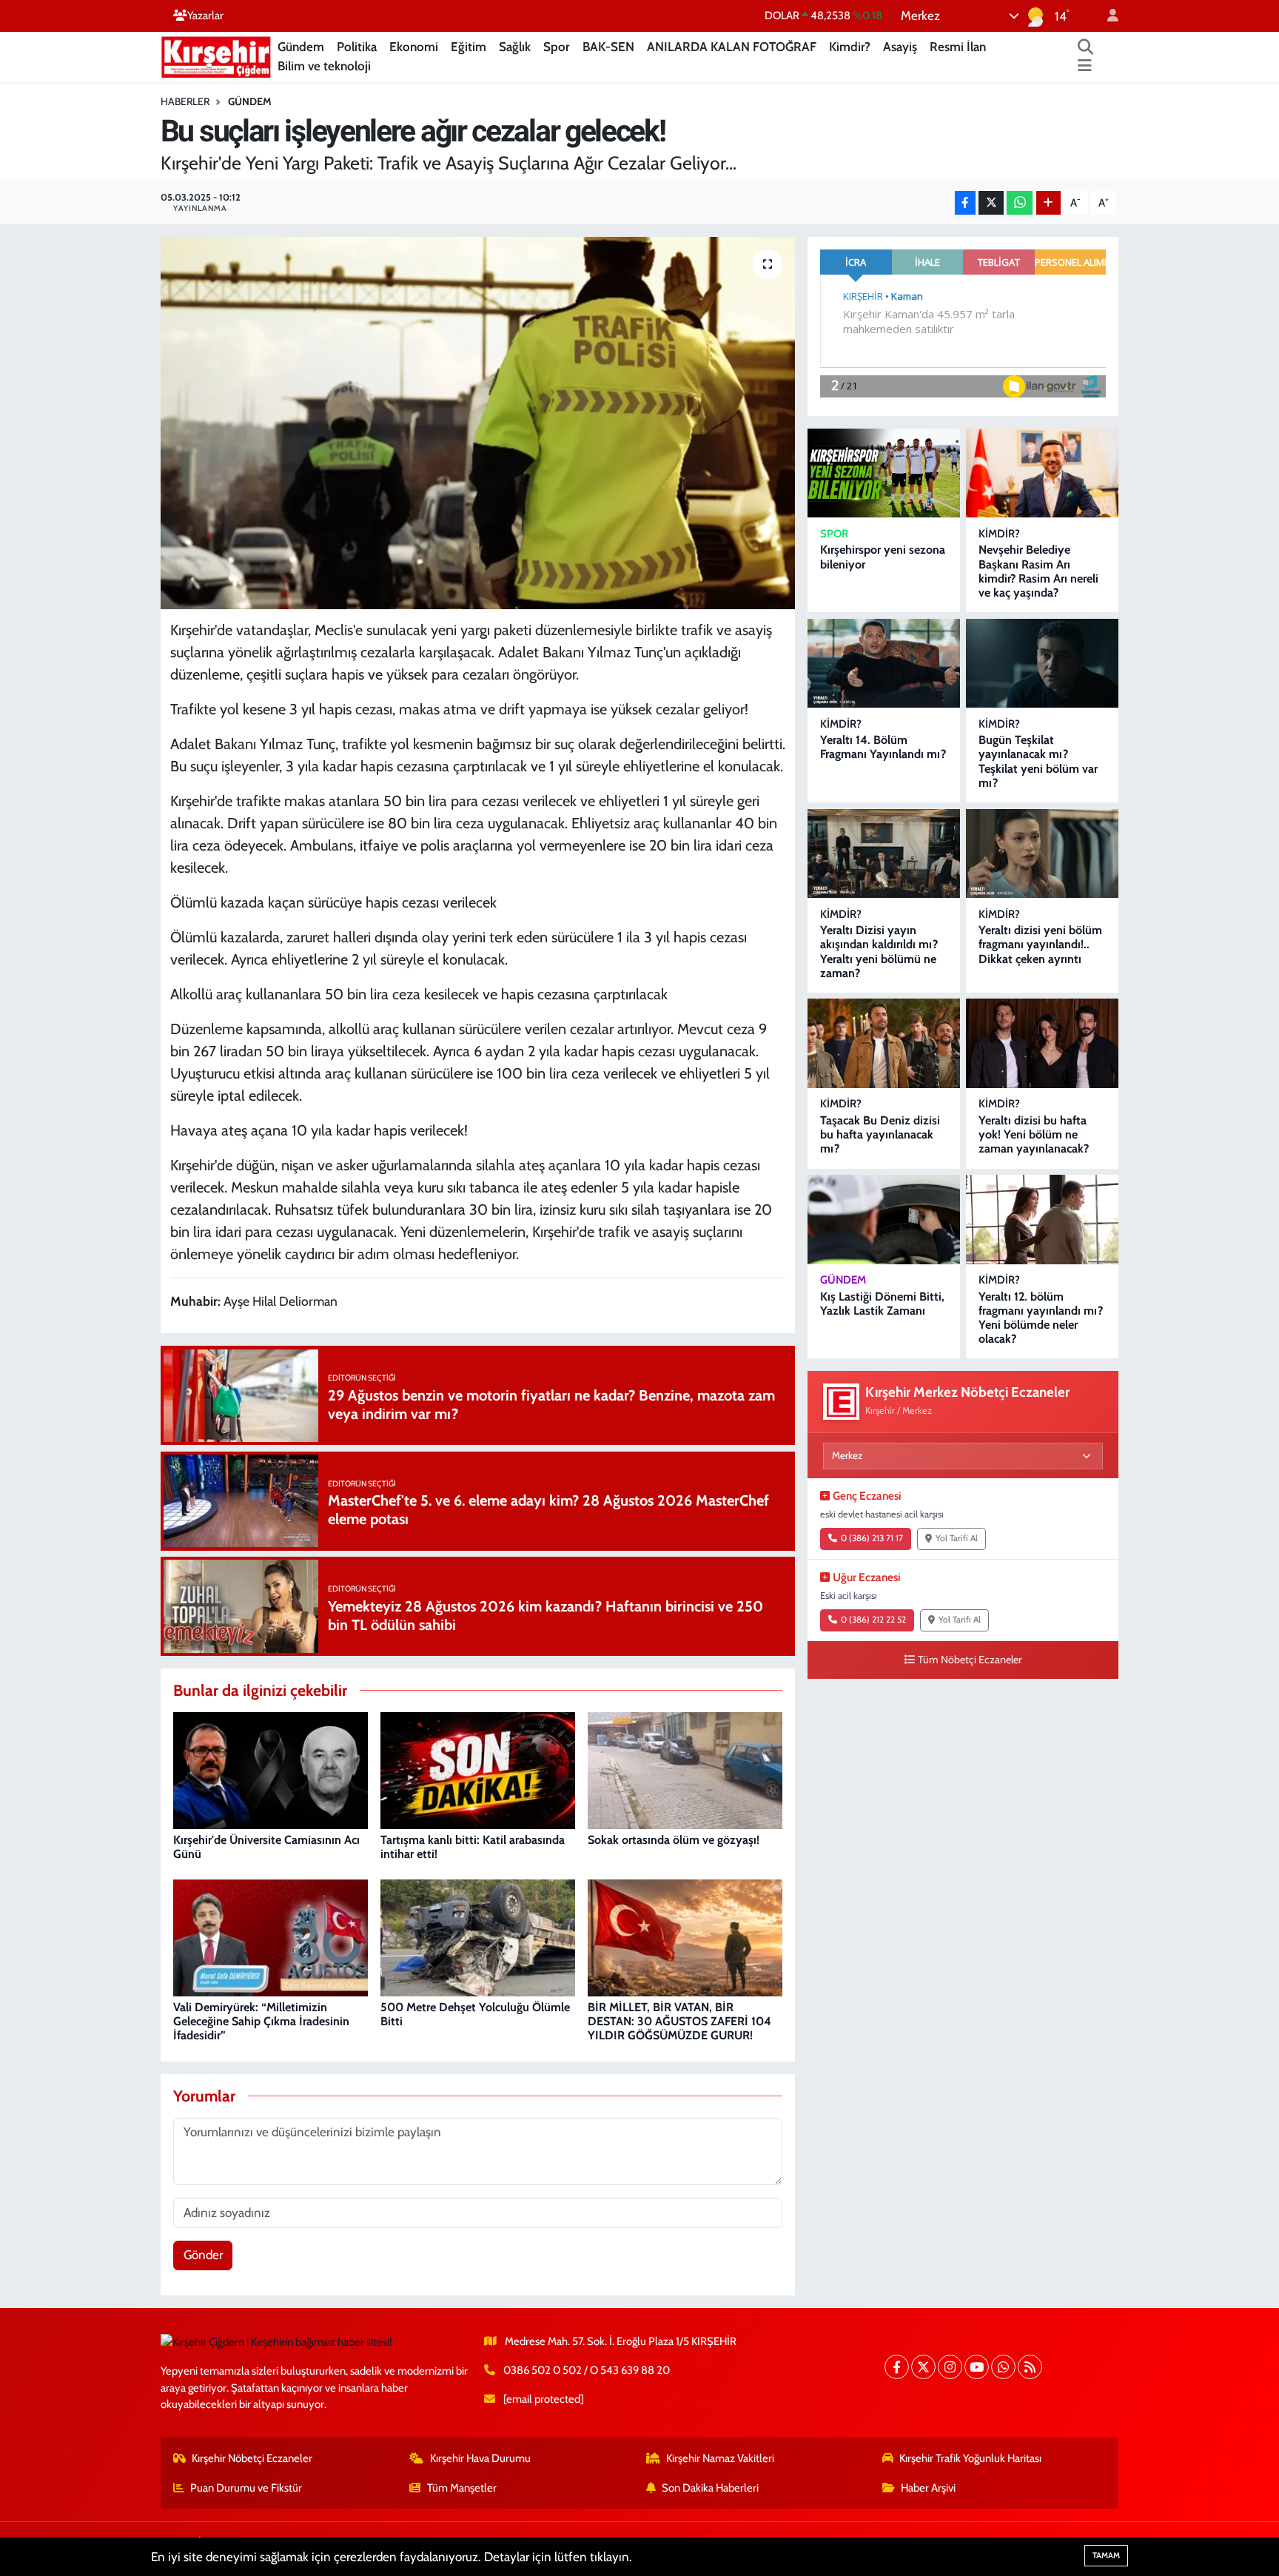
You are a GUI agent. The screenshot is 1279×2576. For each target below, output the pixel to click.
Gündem (301, 47)
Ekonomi (414, 47)
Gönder (203, 2255)
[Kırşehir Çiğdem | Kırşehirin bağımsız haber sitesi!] (216, 55)
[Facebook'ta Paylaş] (965, 203)
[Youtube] (977, 2367)
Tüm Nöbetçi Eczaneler (970, 1660)
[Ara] (1086, 47)
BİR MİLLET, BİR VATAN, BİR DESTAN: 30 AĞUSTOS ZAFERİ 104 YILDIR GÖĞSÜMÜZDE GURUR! (679, 2021)
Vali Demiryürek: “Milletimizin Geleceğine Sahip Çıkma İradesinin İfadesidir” (261, 2021)
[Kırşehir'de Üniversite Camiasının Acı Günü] (271, 1770)
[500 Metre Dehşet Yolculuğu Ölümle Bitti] (478, 1937)
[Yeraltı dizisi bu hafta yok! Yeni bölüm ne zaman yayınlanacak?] (1042, 1043)
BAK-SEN (608, 47)
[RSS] (1030, 2367)
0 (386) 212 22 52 (873, 1620)
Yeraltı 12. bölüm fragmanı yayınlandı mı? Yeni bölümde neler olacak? (1041, 1318)
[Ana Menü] (1085, 67)
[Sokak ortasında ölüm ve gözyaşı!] (685, 1770)
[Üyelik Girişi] (1107, 16)
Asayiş (900, 47)
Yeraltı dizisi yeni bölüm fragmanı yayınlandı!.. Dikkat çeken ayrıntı (1040, 944)
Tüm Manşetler (462, 2488)
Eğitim (469, 47)
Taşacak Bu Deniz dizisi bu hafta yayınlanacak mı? (880, 1134)
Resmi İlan (958, 47)
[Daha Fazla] (1048, 203)
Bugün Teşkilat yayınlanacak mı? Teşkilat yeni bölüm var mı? (1038, 761)
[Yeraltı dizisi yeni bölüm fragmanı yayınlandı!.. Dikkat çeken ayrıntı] (1042, 854)
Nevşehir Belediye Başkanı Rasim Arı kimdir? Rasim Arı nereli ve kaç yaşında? (1038, 571)
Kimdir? (850, 47)
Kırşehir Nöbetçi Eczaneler (252, 2458)
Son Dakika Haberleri (710, 2488)
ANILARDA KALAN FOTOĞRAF (732, 47)
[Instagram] (950, 2367)
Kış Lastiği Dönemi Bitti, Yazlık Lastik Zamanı (882, 1304)
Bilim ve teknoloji (324, 66)
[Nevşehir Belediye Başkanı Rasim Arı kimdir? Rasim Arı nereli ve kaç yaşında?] (1042, 473)
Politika (357, 47)
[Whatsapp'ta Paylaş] (1020, 203)
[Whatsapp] (1003, 2367)
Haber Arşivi (928, 2488)
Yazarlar (205, 16)
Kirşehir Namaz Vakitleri (720, 2458)
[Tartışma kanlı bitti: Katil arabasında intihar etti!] (478, 1770)
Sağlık (515, 47)
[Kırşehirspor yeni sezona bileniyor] (884, 473)
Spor (557, 47)
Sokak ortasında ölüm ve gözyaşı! (674, 1840)
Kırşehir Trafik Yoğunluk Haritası (970, 2458)
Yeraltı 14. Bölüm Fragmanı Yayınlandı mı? (883, 747)
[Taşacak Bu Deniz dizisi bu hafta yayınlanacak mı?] (884, 1043)
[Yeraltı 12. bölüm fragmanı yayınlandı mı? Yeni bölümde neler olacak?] (1042, 1220)
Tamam (1106, 2555)
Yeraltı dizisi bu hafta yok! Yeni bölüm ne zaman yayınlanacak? (1034, 1134)
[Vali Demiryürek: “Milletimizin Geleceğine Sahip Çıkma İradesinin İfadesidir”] (271, 1937)
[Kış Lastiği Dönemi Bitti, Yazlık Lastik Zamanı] (884, 1220)
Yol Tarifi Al (957, 1538)
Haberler (185, 101)
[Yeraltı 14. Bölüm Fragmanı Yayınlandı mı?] (884, 664)
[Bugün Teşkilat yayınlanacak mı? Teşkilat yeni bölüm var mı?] (1042, 664)
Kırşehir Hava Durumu (480, 2458)
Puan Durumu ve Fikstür (246, 2488)
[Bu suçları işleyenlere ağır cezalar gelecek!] (478, 423)
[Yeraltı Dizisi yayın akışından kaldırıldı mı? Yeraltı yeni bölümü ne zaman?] (884, 854)
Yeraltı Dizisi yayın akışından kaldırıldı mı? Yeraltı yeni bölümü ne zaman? (879, 952)
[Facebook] (897, 2367)
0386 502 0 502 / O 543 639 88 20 (587, 2370)
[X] (923, 2367)
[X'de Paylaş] (991, 203)
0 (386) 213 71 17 (872, 1538)
